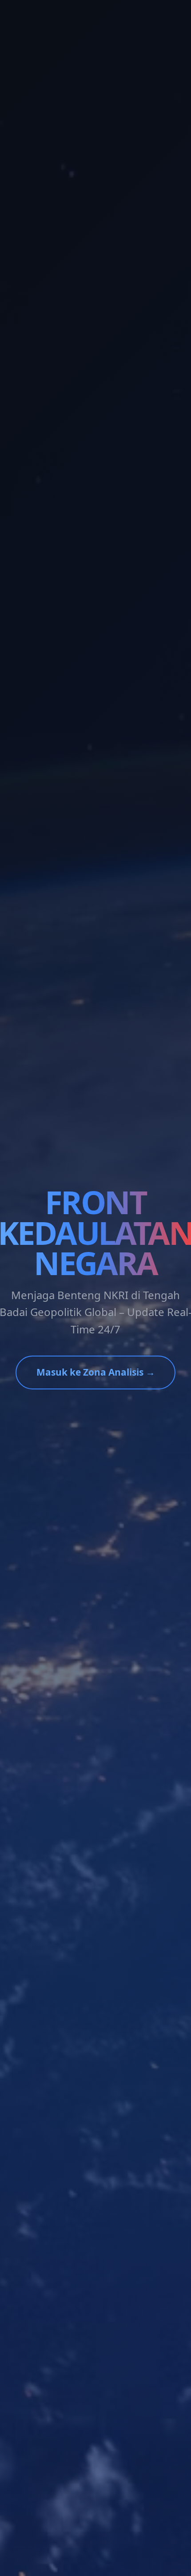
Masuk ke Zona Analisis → (96, 1372)
